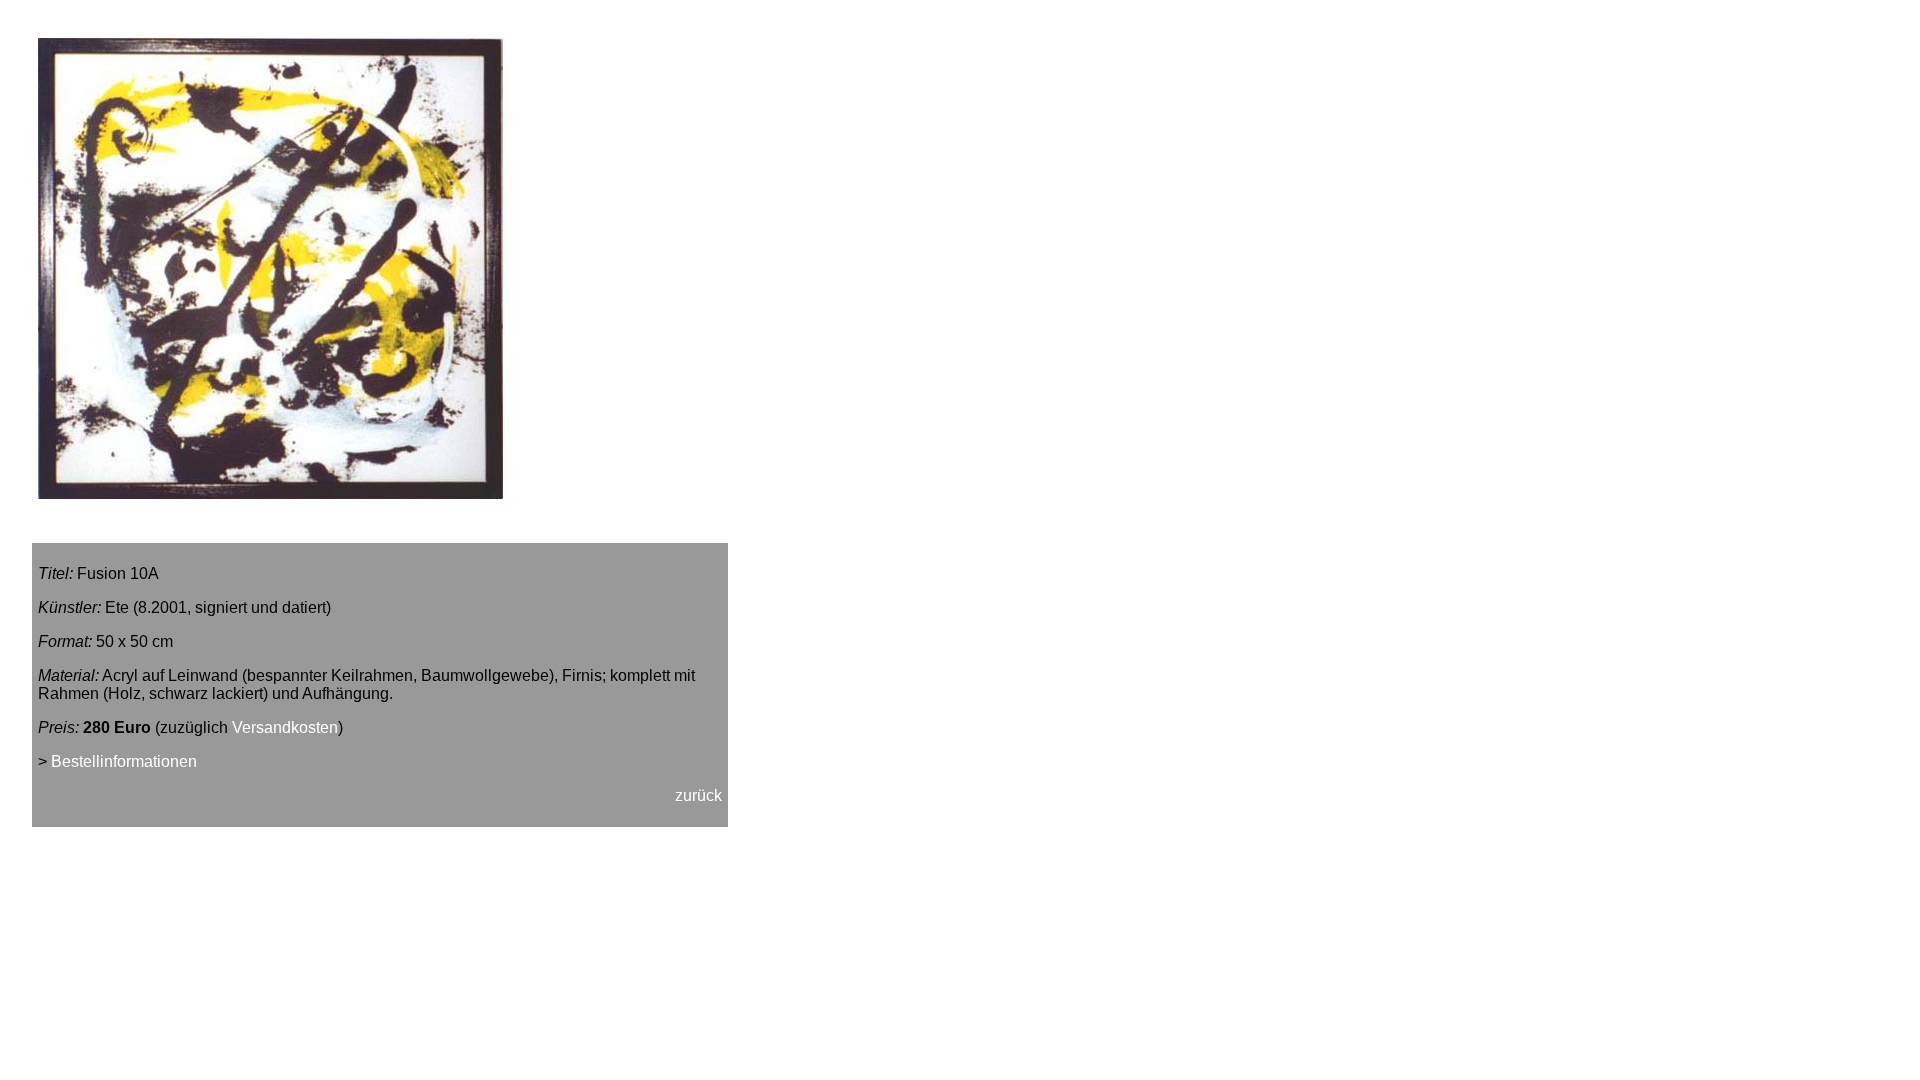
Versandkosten (285, 727)
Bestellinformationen (124, 761)
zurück (698, 795)
